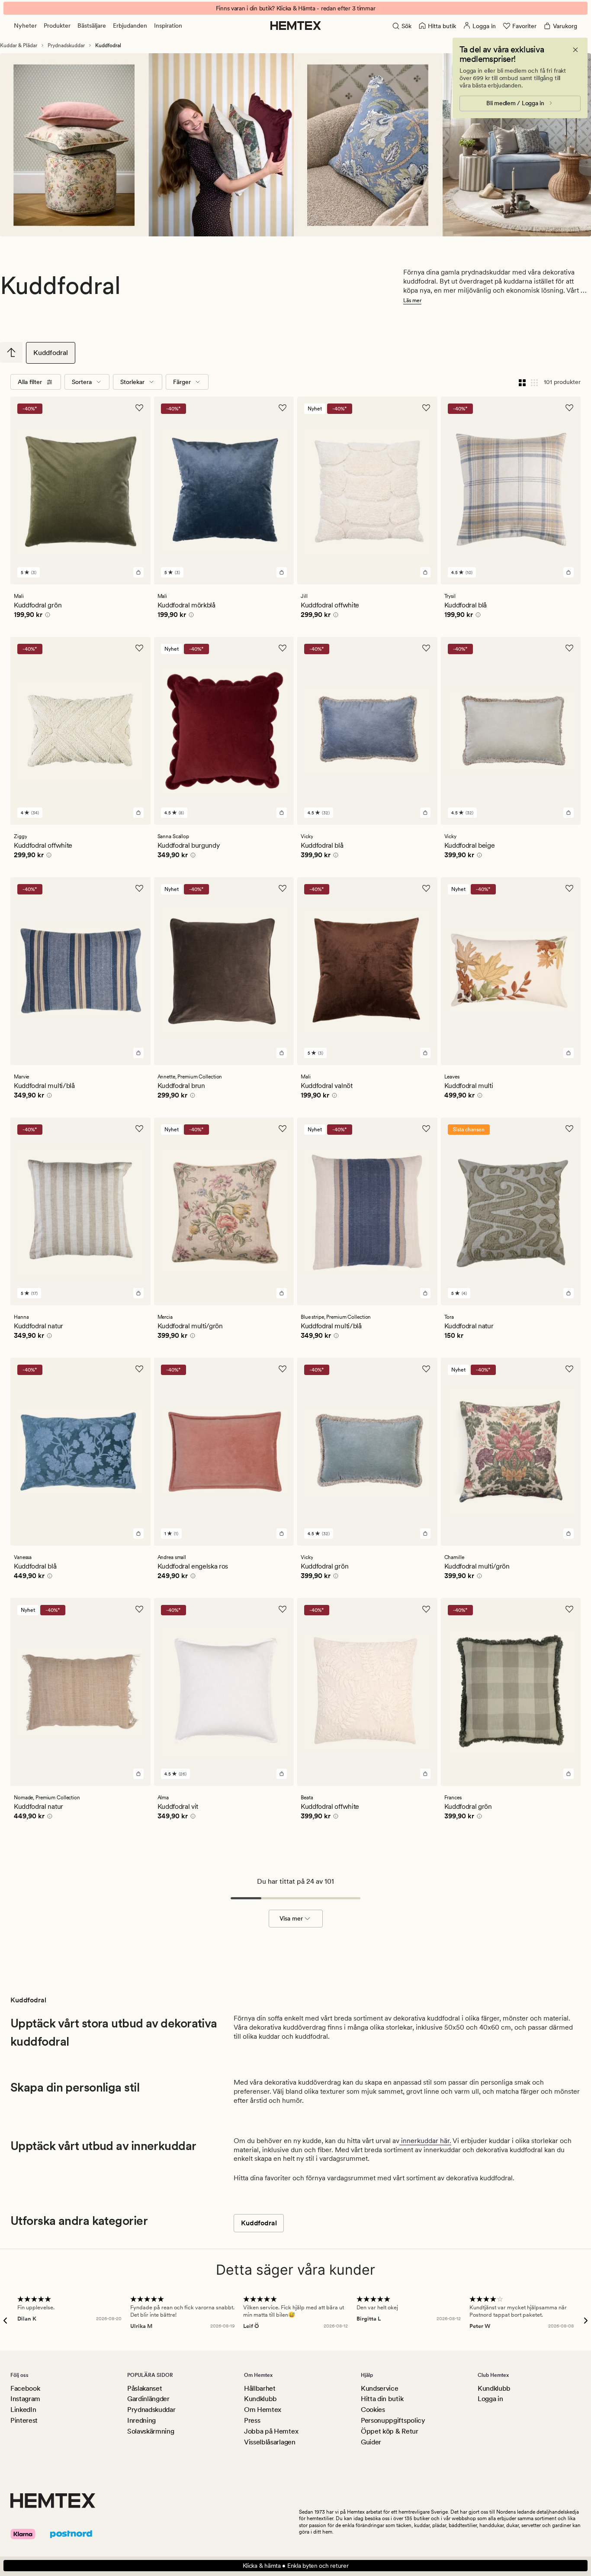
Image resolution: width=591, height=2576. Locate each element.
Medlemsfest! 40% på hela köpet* (295, 8)
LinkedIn (23, 2410)
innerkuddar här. (425, 2141)
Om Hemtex (263, 2410)
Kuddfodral (51, 353)
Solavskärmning (151, 2431)
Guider (371, 2442)
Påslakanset (145, 2388)
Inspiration (168, 26)
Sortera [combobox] (82, 382)
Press (252, 2420)
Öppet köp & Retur (390, 2431)
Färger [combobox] (182, 382)
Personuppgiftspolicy (393, 2420)
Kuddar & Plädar (19, 45)
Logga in (490, 2399)
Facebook (25, 2388)
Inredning (141, 2420)
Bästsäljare (92, 26)
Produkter (57, 26)
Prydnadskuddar (66, 45)
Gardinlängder (148, 2399)
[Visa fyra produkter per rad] (522, 382)
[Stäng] (575, 50)
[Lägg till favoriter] (139, 408)
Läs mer (412, 300)
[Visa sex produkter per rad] (534, 382)
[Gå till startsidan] (296, 26)
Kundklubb (260, 2399)
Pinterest (24, 2420)
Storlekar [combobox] (132, 382)
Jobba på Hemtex (271, 2431)
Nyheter (25, 26)
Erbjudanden (130, 26)
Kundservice (379, 2388)
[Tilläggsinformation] (46, 616)
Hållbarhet (260, 2388)
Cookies (373, 2410)
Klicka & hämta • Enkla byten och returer (296, 2566)
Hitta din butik (382, 2399)
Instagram (25, 2399)
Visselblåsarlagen (270, 2442)
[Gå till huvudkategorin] (11, 352)
